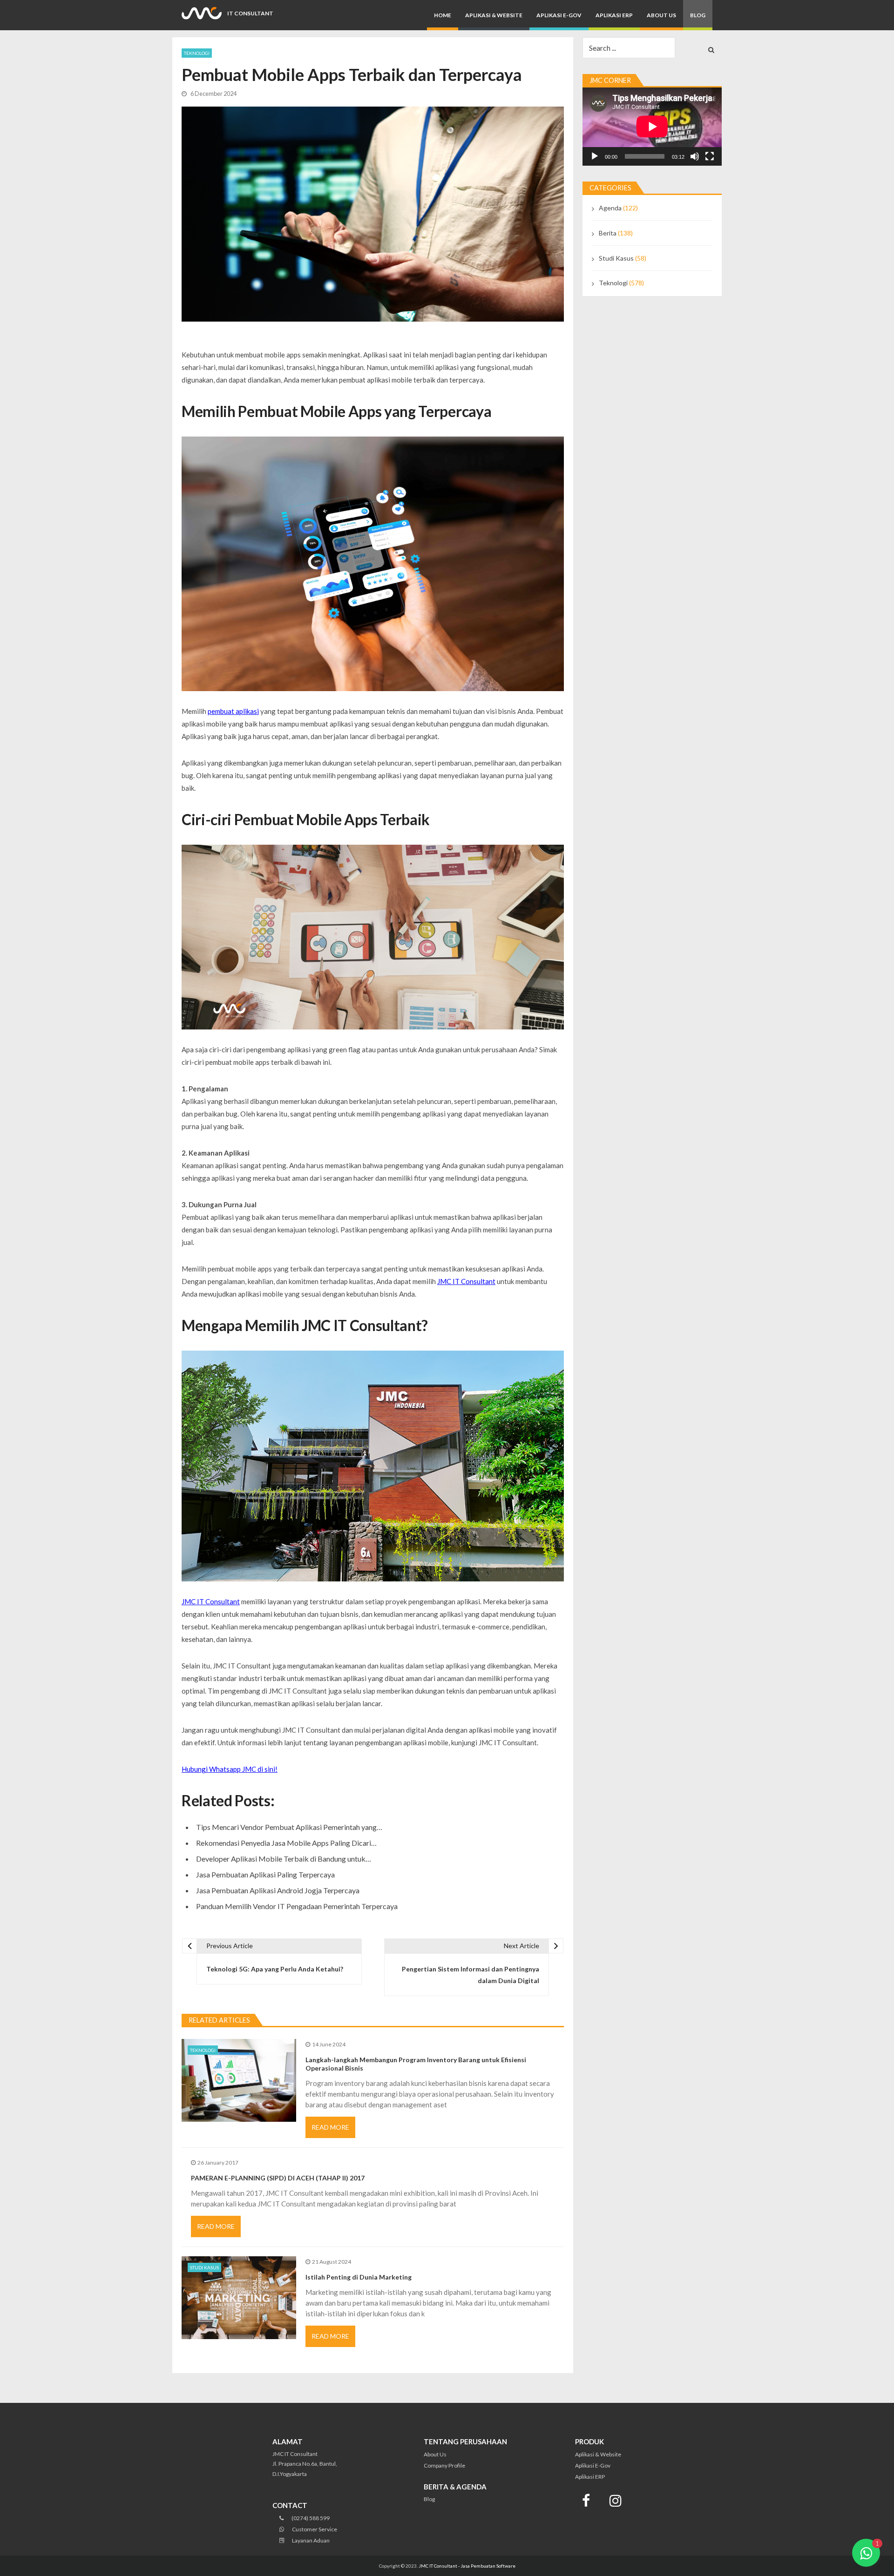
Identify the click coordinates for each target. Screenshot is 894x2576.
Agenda (610, 208)
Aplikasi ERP (614, 15)
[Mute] (695, 156)
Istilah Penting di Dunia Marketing (359, 2277)
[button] (866, 2553)
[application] (652, 127)
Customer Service (314, 2529)
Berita (608, 233)
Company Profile (444, 2465)
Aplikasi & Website (494, 15)
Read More (330, 2127)
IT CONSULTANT (250, 13)
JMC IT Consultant (466, 1281)
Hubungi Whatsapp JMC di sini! (230, 1769)
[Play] (595, 156)
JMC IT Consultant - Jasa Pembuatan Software (467, 2566)
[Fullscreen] (710, 156)
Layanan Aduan (310, 2540)
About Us (661, 15)
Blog (698, 15)
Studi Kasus (204, 2267)
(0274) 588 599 (310, 2518)
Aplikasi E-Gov (559, 15)
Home (443, 15)
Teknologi (197, 53)
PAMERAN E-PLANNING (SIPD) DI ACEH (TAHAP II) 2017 (278, 2178)
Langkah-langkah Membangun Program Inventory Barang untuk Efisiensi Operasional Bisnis (416, 2064)
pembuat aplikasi (233, 711)
